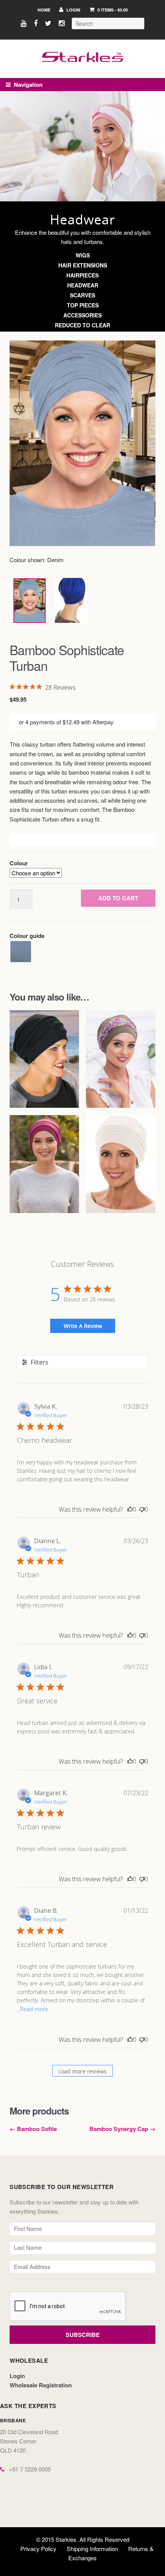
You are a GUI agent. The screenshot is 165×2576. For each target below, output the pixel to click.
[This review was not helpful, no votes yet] (142, 1509)
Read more (34, 2009)
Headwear (83, 285)
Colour (19, 863)
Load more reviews (82, 2071)
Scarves (82, 295)
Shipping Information (92, 2549)
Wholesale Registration (41, 2385)
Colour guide (27, 936)
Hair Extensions (83, 265)
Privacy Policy (38, 2549)
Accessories (82, 315)
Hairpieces (82, 275)
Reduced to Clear (82, 325)
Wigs (83, 255)
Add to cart (118, 898)
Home (44, 10)
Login (73, 10)
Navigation (28, 85)
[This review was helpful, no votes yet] (130, 1509)
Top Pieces (83, 305)
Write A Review (83, 1326)
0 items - (112, 10)
